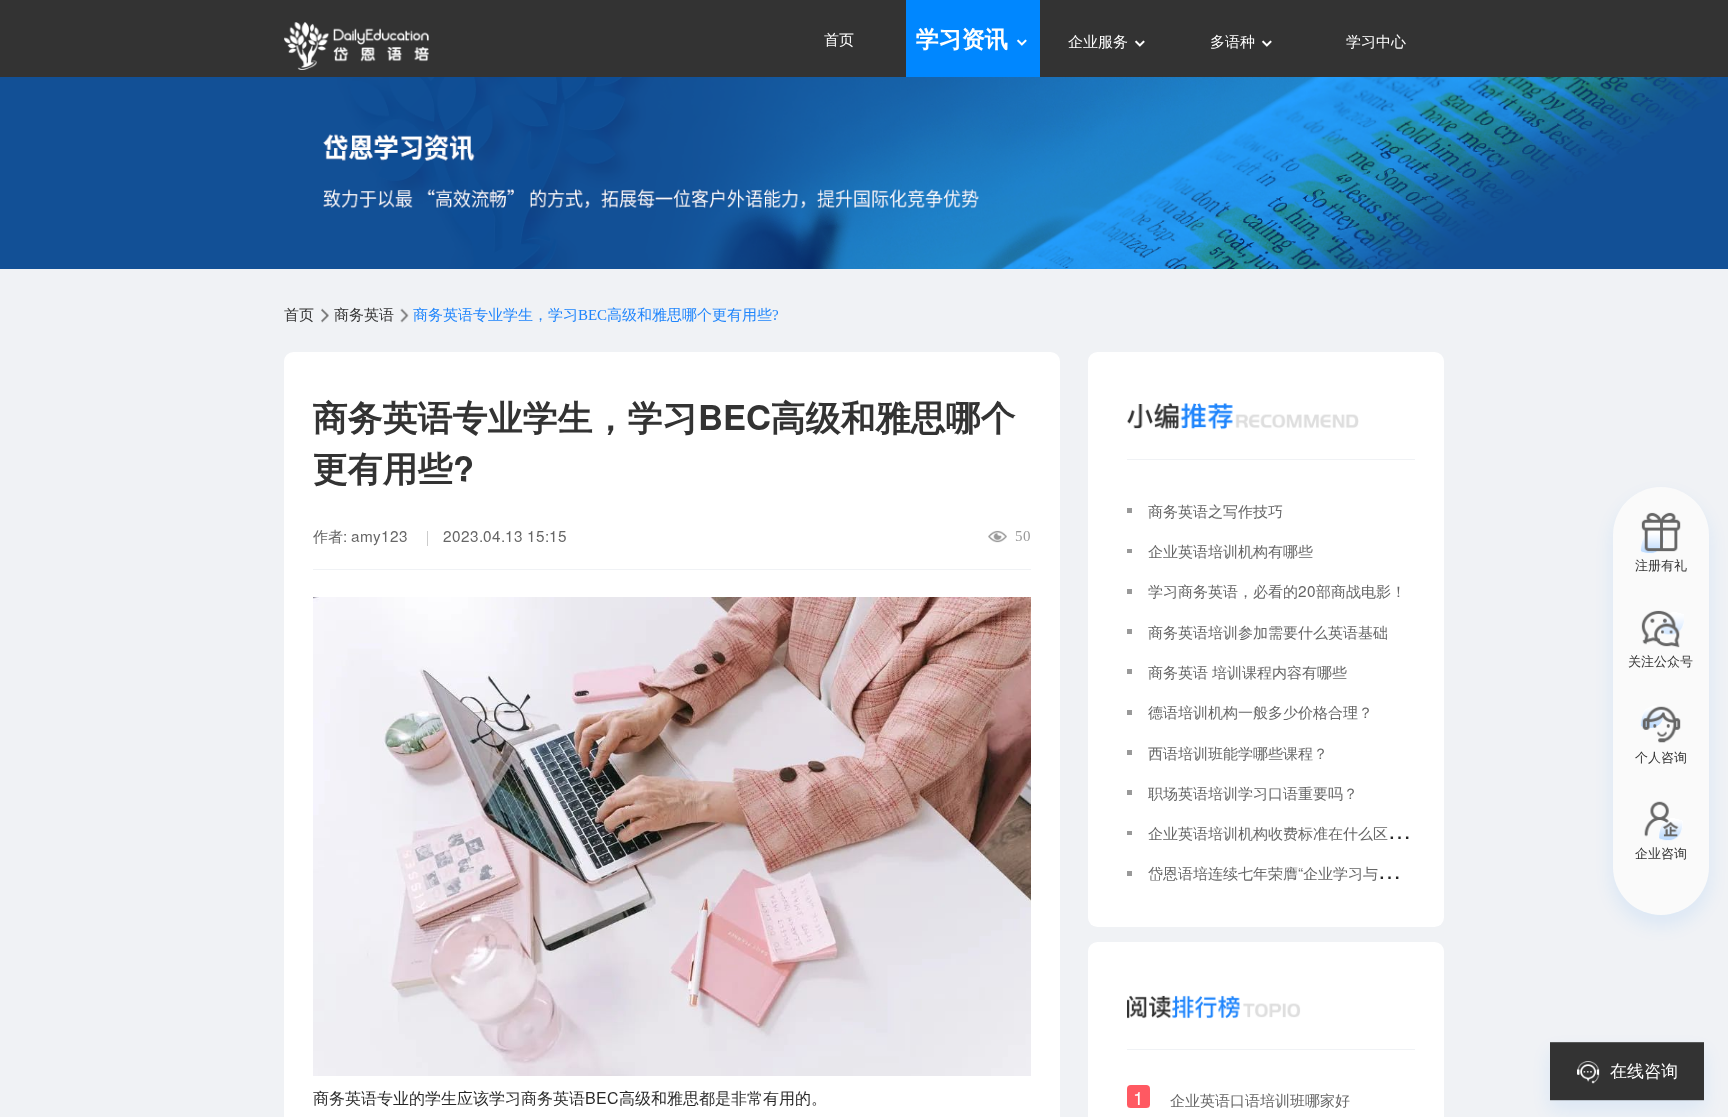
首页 (839, 38)
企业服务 (1100, 40)
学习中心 (1376, 40)
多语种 (1234, 40)
